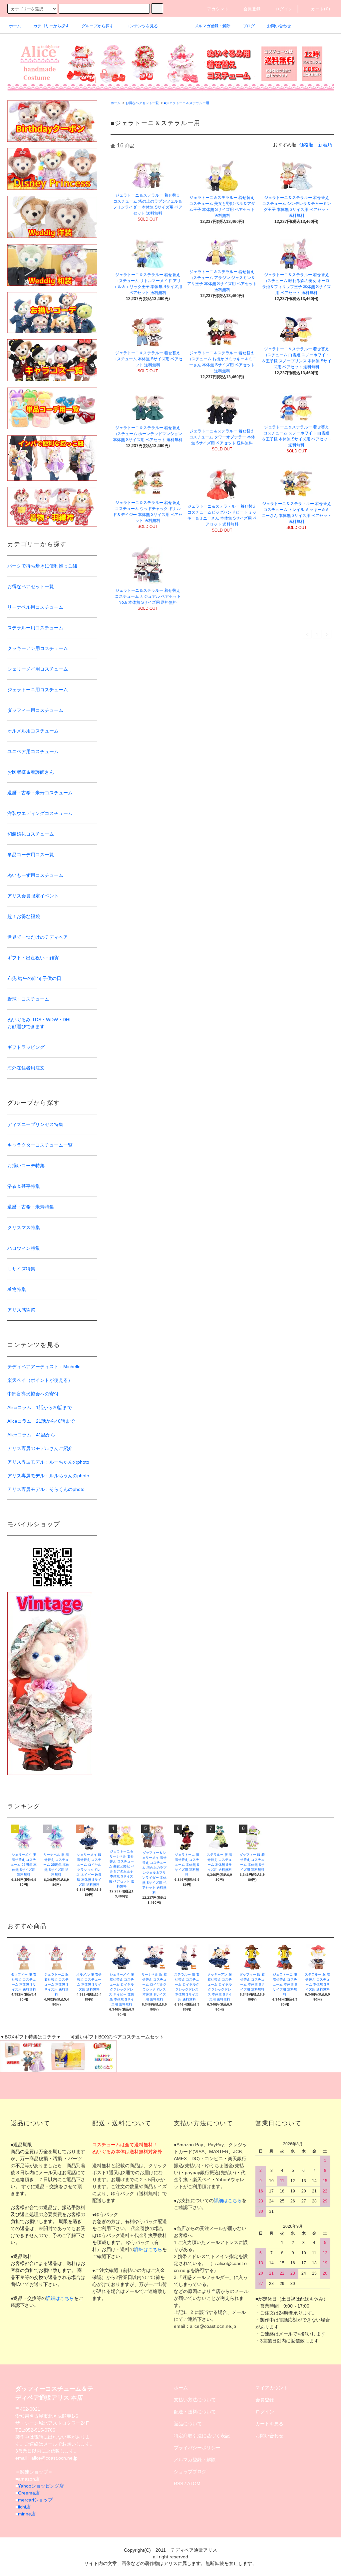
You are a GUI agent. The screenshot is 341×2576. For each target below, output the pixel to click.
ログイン (284, 9)
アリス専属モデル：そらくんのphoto (46, 1489)
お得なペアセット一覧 (142, 103)
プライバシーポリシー (197, 2448)
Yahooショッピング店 (41, 2486)
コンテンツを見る (142, 26)
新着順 (325, 145)
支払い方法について (195, 2400)
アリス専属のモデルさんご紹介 (40, 1448)
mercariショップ (35, 2500)
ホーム (15, 26)
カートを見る (269, 2424)
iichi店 (24, 2507)
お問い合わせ (279, 26)
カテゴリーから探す (51, 26)
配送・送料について (195, 2412)
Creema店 (29, 2493)
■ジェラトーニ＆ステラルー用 (186, 103)
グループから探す (98, 26)
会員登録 (252, 9)
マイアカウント (272, 2388)
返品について (188, 2424)
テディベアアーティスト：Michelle (44, 1367)
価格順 (306, 145)
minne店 (27, 2514)
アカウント (218, 9)
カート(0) (321, 9)
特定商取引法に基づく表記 (202, 2436)
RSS (178, 2484)
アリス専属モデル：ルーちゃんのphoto (48, 1462)
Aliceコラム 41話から (31, 1435)
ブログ (249, 26)
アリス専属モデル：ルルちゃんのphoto (48, 1476)
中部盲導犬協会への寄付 (33, 1394)
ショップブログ (190, 2472)
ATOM (194, 2484)
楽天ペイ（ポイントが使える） (40, 1380)
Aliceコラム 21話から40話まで (41, 1421)
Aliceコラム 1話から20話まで (40, 1407)
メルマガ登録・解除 (212, 26)
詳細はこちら (60, 2298)
